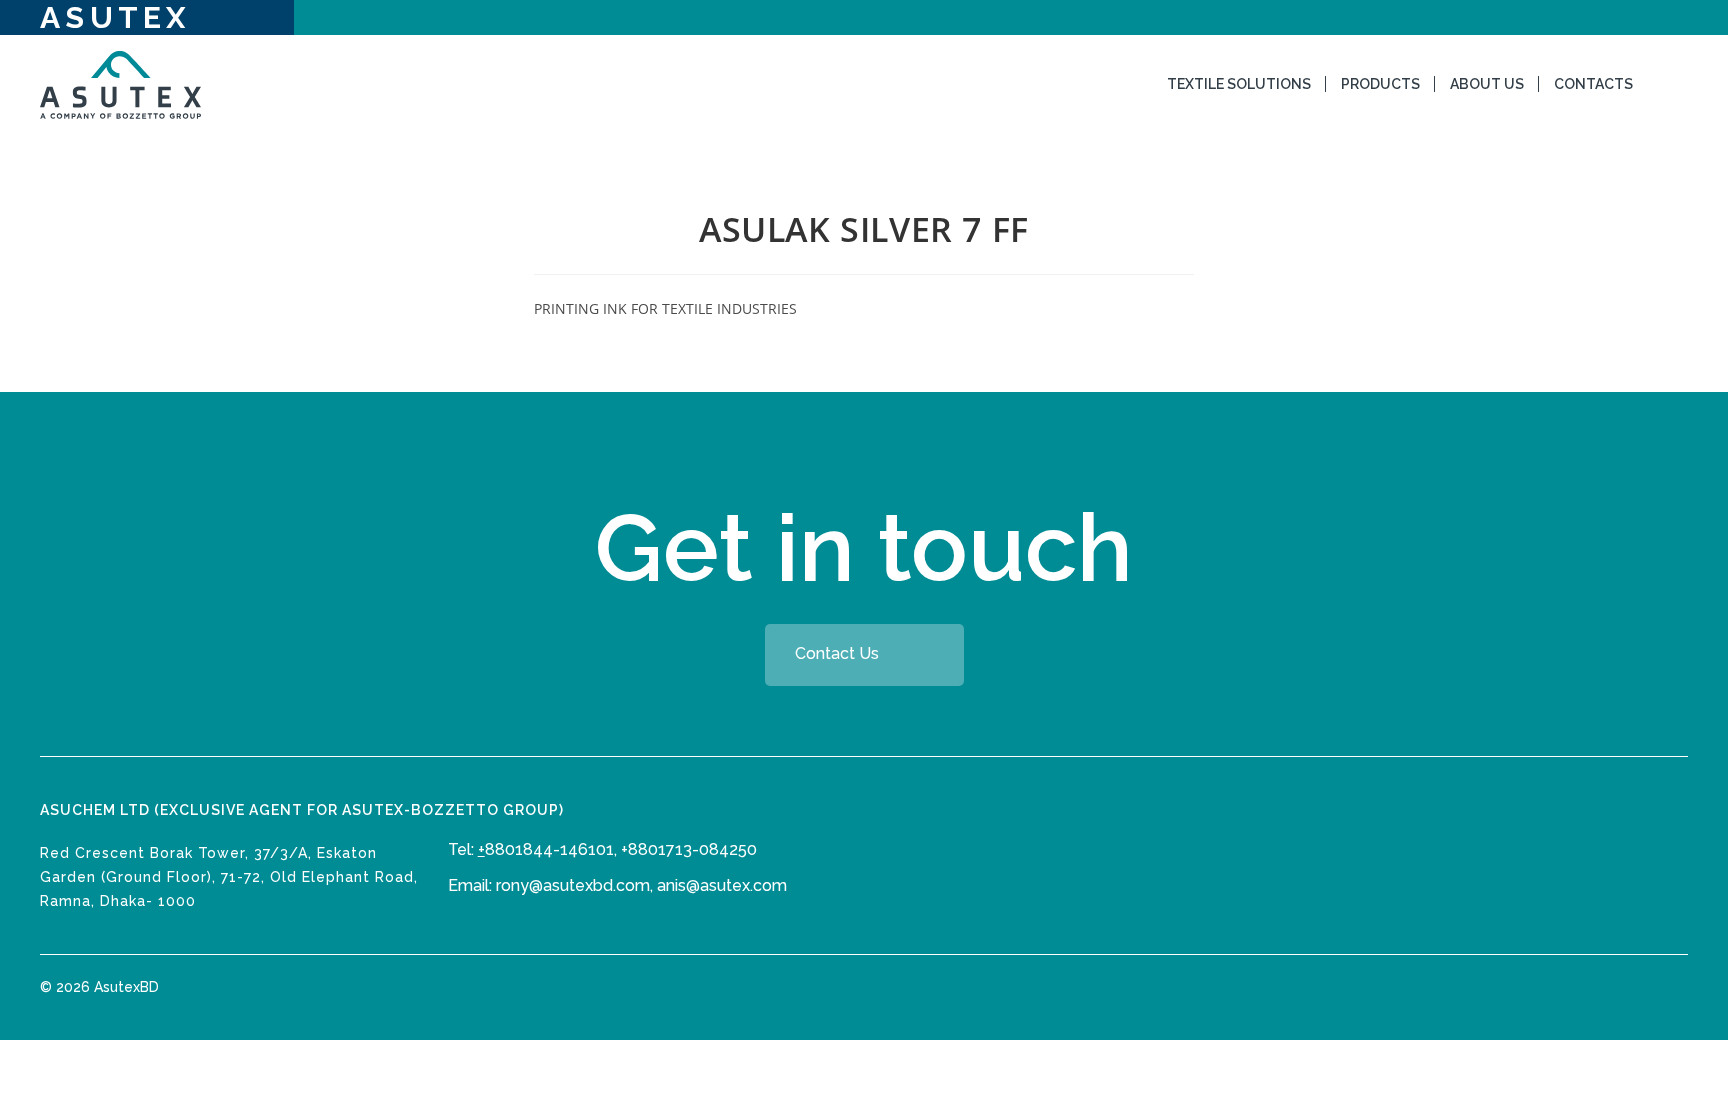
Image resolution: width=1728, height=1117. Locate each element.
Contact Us (837, 653)
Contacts (1593, 84)
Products (1380, 84)
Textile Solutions (1239, 84)
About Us (1487, 84)
